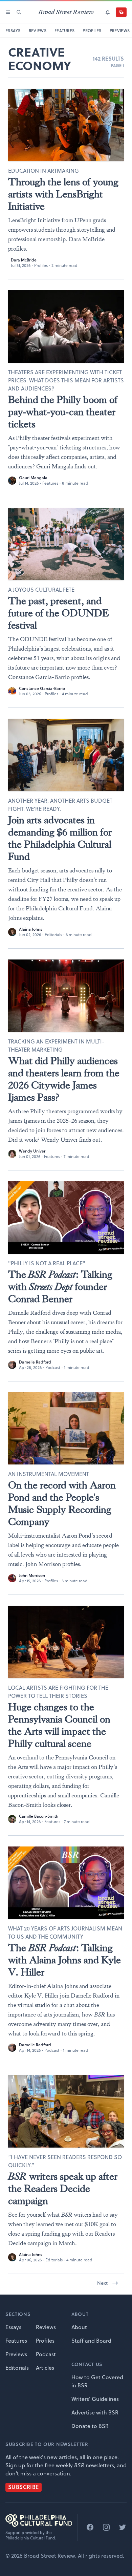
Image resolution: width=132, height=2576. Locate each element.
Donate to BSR (90, 2426)
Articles (45, 2368)
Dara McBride (24, 260)
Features (50, 483)
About (79, 2327)
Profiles (41, 265)
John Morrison (32, 1575)
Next (102, 2283)
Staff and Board (91, 2341)
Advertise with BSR (95, 2412)
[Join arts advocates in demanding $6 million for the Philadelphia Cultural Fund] (66, 755)
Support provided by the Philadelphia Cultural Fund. (31, 2535)
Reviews (46, 2327)
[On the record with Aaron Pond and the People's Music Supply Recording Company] (66, 1429)
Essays (13, 2327)
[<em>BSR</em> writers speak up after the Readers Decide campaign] (66, 2111)
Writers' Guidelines (95, 2399)
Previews (16, 2354)
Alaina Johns (31, 929)
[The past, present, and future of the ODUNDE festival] (66, 544)
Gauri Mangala (33, 478)
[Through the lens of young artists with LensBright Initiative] (66, 125)
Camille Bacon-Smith (39, 1816)
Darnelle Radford (35, 1362)
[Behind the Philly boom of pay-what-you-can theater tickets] (66, 326)
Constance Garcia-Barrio (42, 688)
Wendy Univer (32, 1151)
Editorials (53, 935)
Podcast (53, 1367)
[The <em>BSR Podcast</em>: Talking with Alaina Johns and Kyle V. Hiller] (66, 1883)
